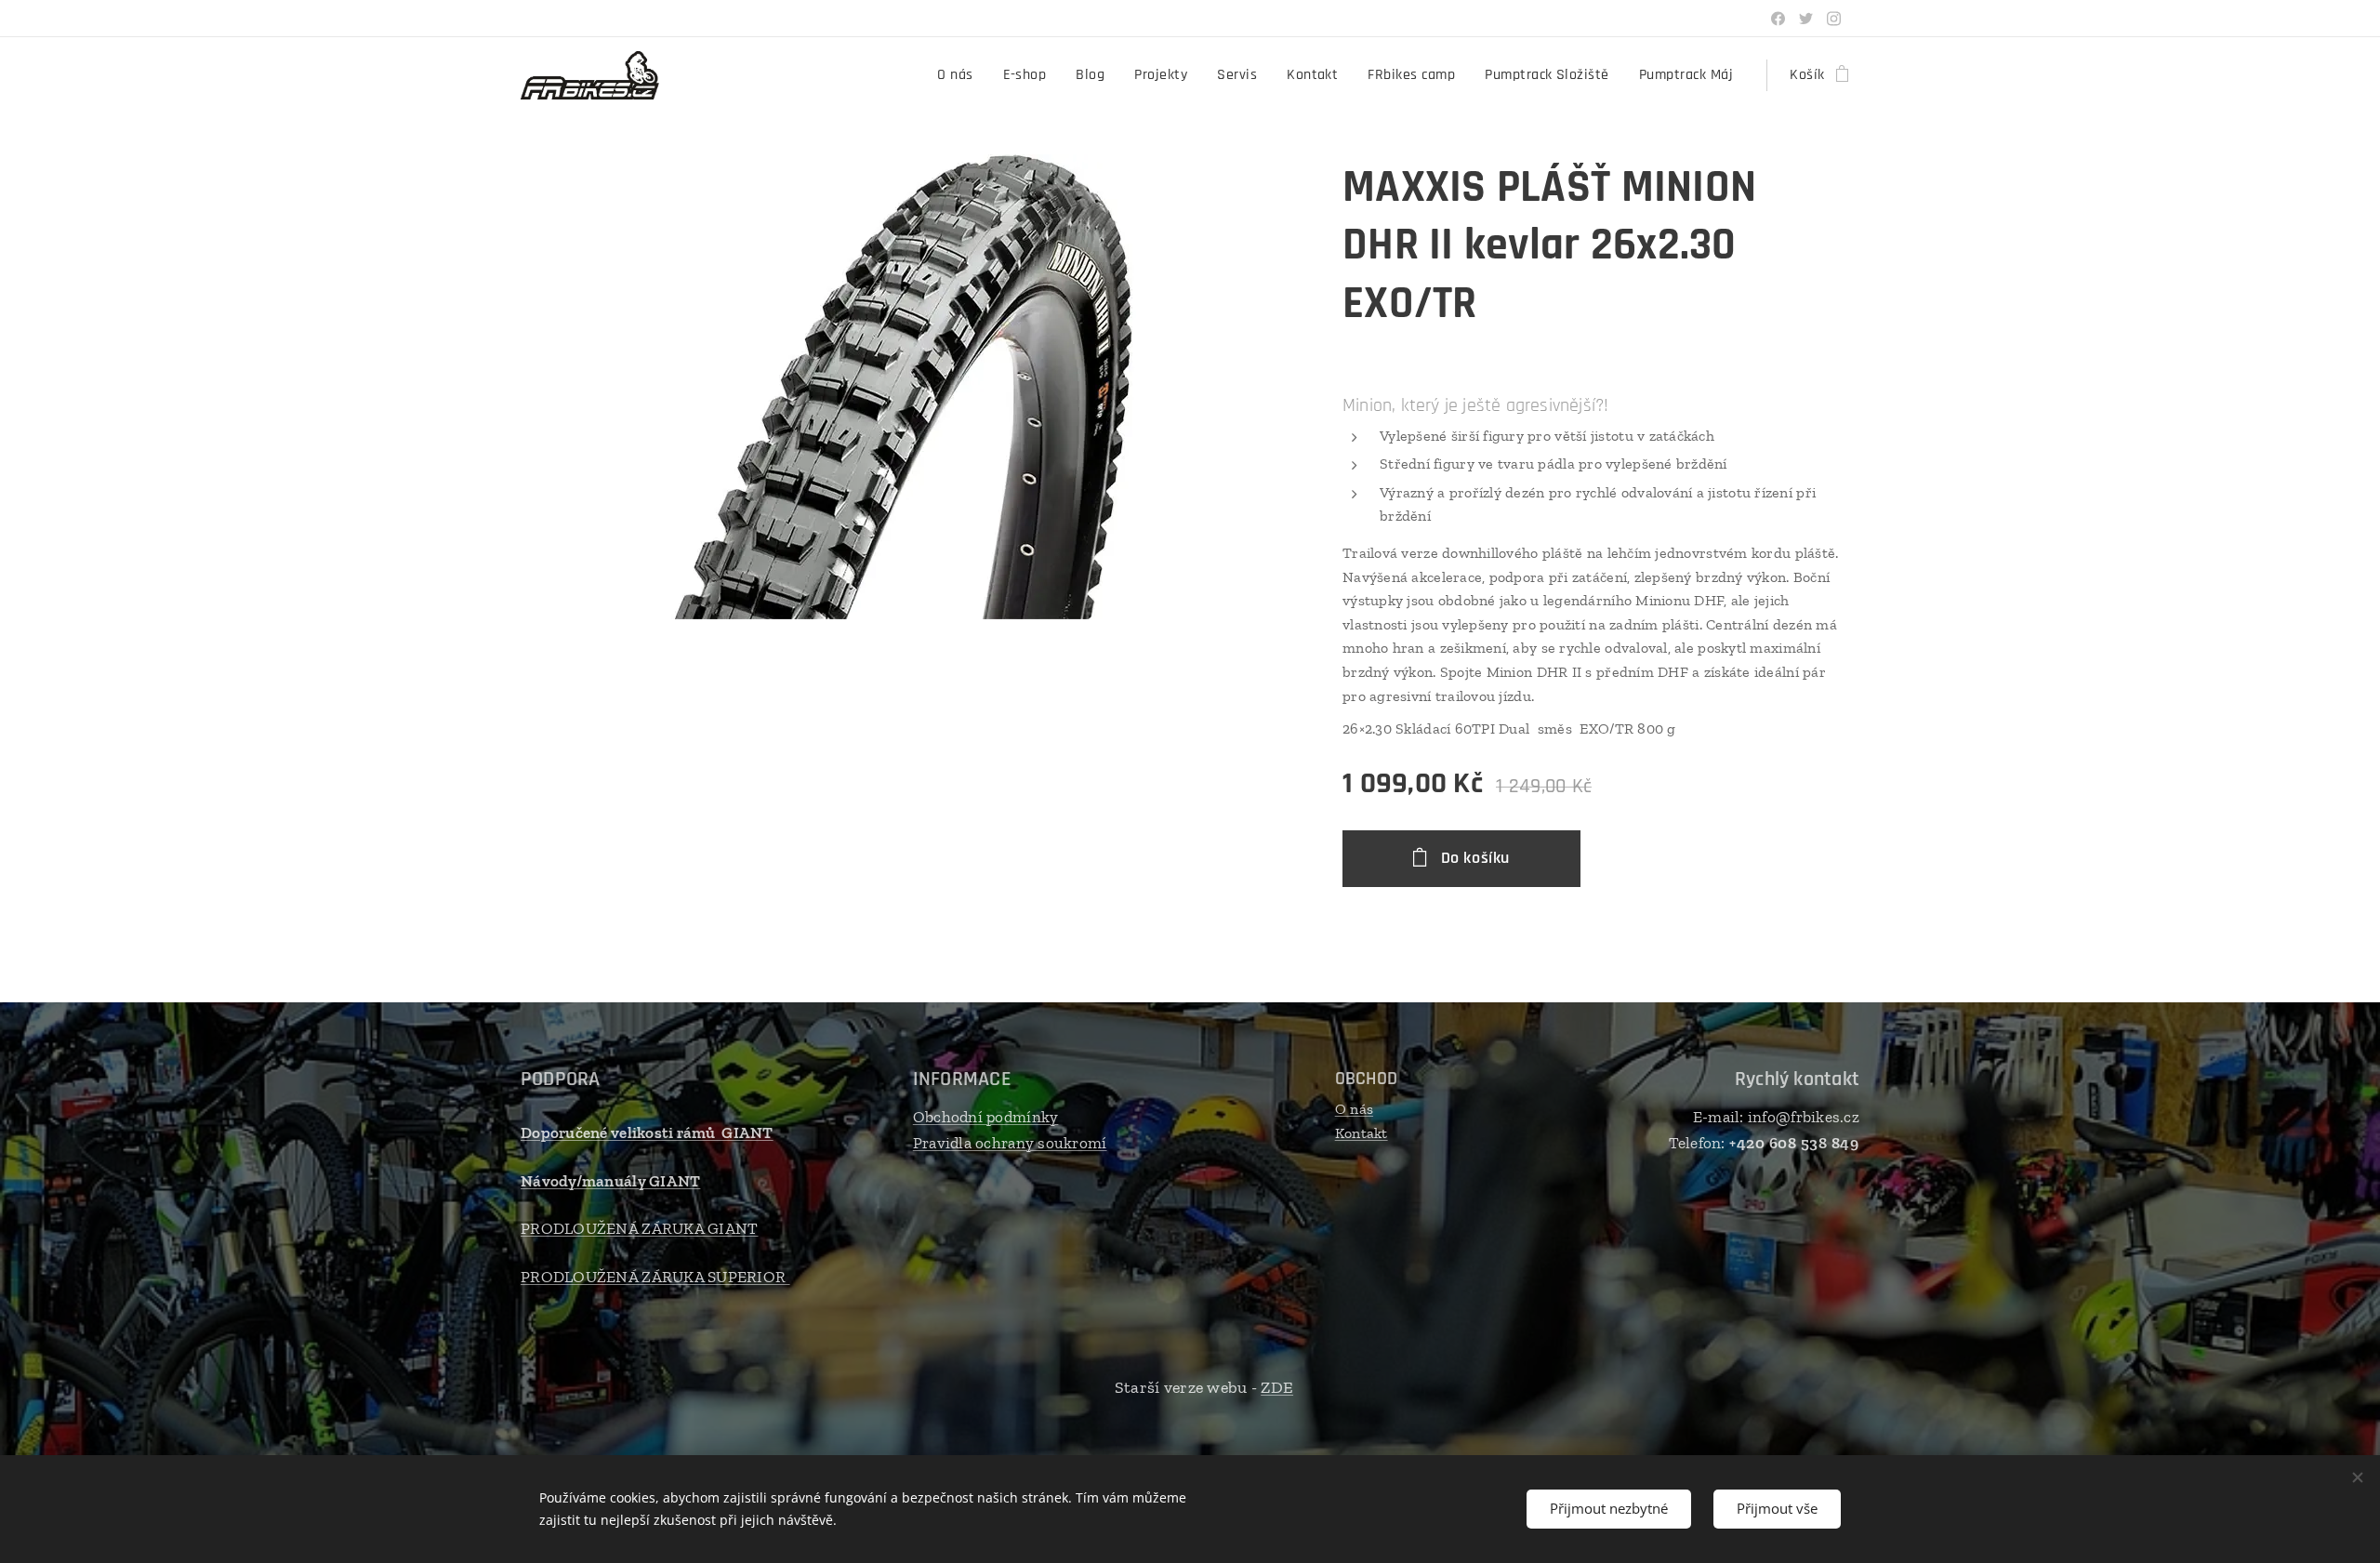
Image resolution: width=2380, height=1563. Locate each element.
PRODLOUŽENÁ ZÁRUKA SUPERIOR (655, 1277)
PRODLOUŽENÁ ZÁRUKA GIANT (639, 1228)
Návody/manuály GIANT (610, 1181)
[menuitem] (960, 75)
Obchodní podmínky (986, 1117)
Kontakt (1362, 1133)
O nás (1354, 1109)
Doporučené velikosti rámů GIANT (647, 1133)
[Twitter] (1806, 19)
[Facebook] (1778, 19)
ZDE (1277, 1387)
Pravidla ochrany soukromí (1010, 1143)
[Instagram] (1834, 19)
